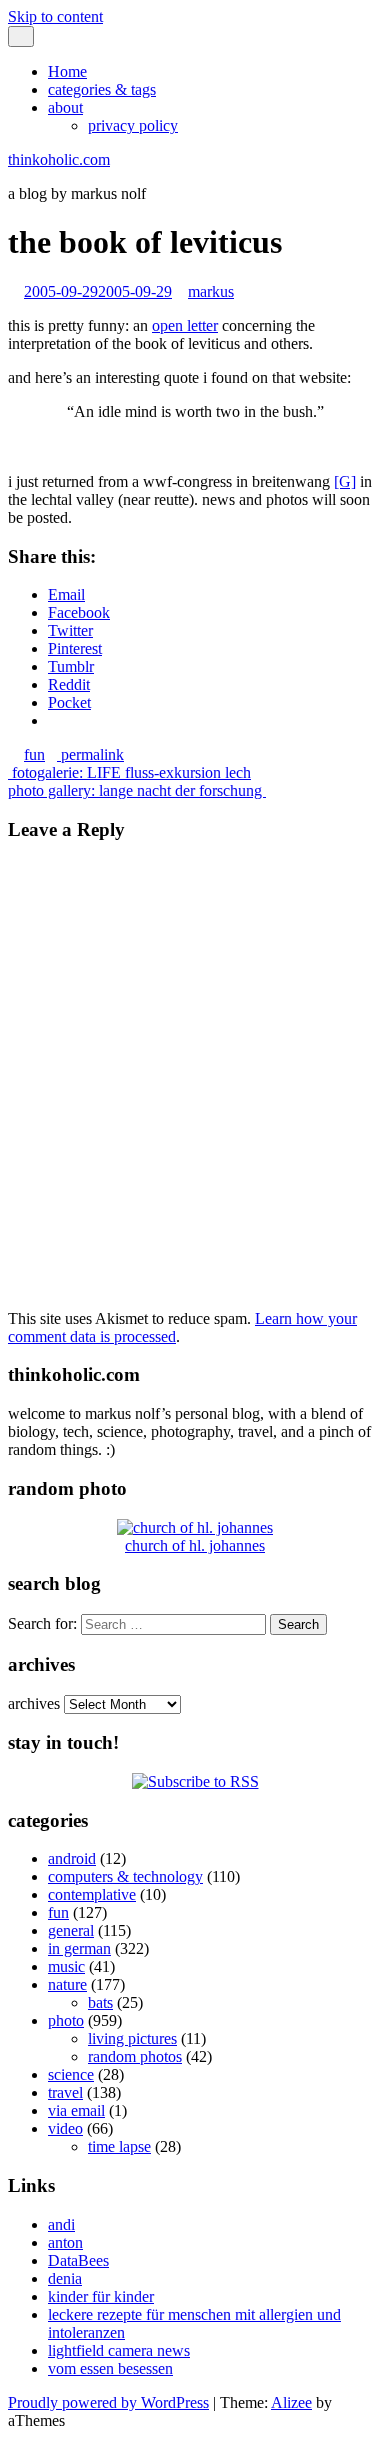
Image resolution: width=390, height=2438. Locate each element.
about (65, 107)
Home (67, 71)
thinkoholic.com (59, 159)
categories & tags (102, 89)
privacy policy (133, 125)
